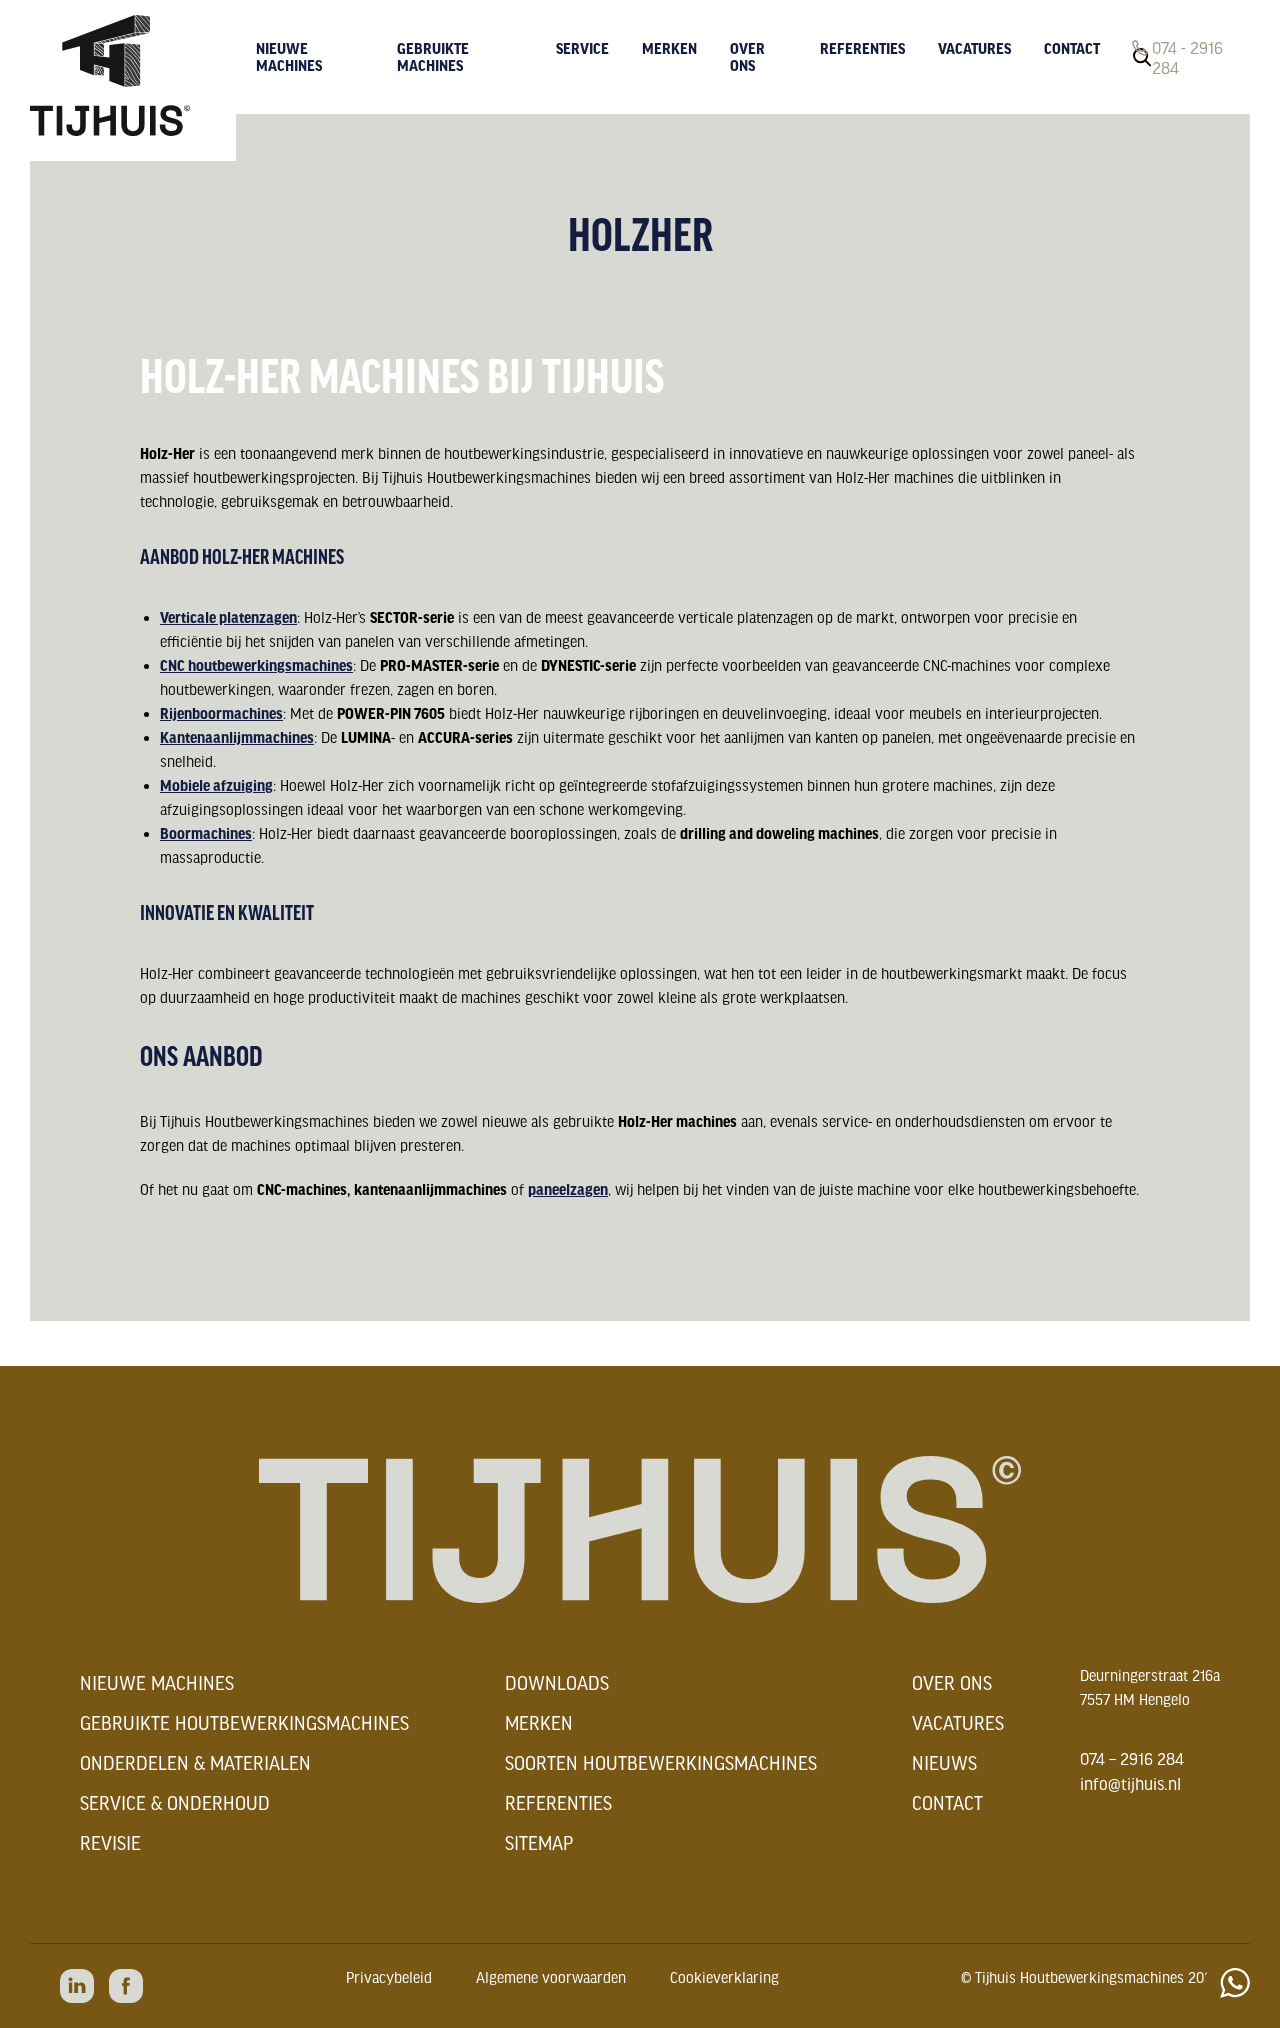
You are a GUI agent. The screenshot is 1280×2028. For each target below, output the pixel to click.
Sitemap (539, 1843)
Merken (669, 48)
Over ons (747, 56)
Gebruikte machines (433, 56)
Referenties (862, 48)
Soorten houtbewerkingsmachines (661, 1763)
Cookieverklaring (724, 1977)
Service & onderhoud (175, 1803)
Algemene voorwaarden (551, 1977)
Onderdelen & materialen (195, 1763)
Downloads (557, 1683)
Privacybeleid (389, 1977)
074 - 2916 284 (1187, 57)
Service (582, 48)
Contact (1072, 48)
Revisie (110, 1843)
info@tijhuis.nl (1130, 1783)
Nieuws (944, 1763)
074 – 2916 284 (1132, 1758)
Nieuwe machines (289, 56)
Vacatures (974, 48)
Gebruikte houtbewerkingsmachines (244, 1723)
